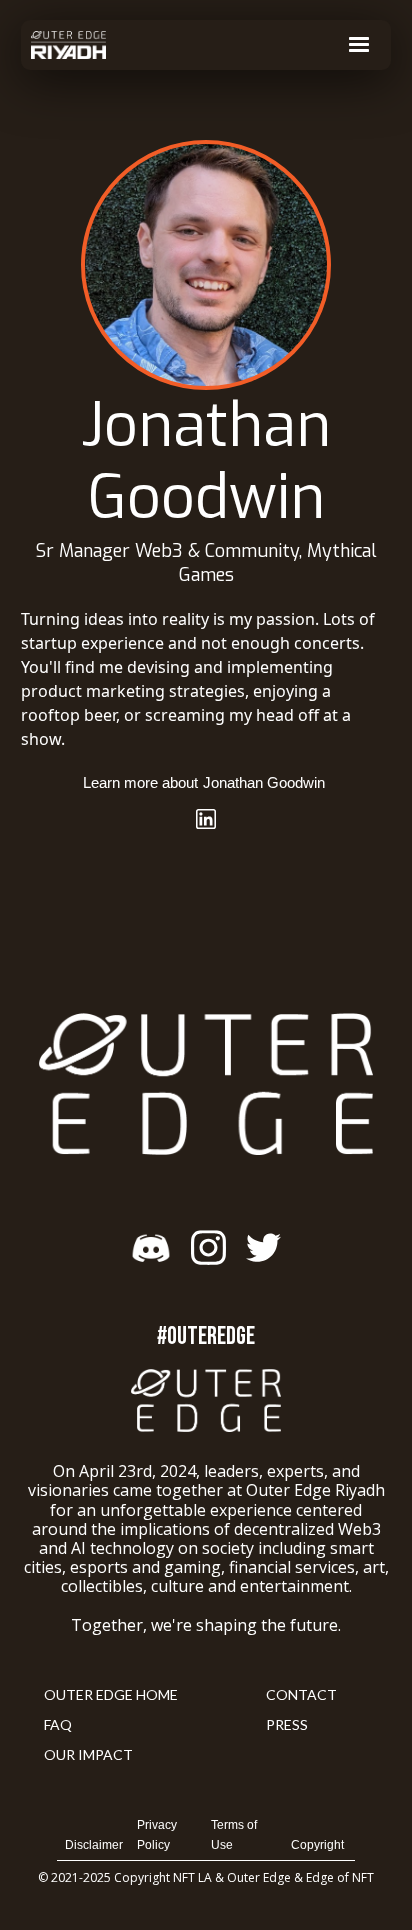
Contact (301, 1694)
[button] (359, 45)
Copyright (317, 1845)
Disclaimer (94, 1845)
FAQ (58, 1724)
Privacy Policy (157, 1835)
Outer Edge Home (111, 1694)
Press (287, 1724)
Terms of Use (234, 1835)
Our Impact (88, 1754)
